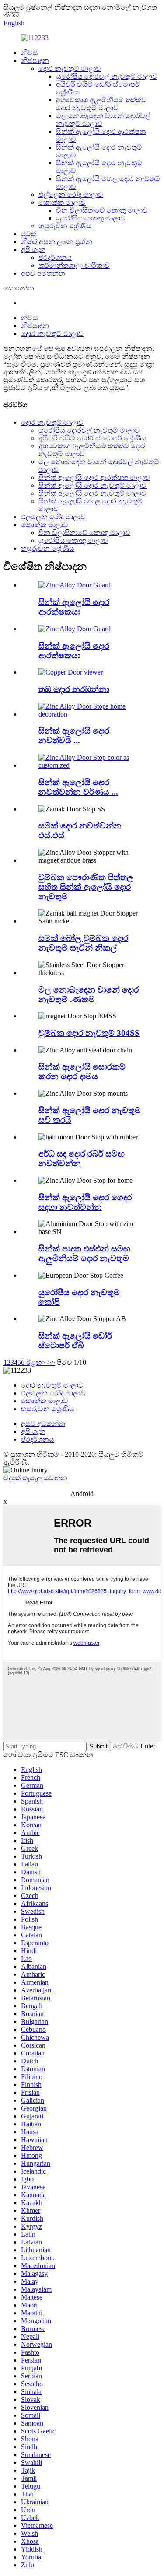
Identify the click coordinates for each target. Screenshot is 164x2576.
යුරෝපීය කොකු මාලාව (91, 218)
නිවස (30, 53)
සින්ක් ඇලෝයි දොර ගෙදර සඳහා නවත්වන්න (85, 1202)
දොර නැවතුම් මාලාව (70, 68)
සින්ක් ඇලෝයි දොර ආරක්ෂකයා (74, 607)
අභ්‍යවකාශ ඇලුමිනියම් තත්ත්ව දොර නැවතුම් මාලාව (101, 104)
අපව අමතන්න (43, 273)
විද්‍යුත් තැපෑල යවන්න (35, 1478)
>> (51, 1362)
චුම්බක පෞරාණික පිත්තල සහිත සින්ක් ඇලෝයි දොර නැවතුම (86, 887)
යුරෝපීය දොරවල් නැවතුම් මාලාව (107, 76)
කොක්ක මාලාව (62, 202)
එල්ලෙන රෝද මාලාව (71, 194)
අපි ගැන (33, 250)
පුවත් (29, 234)
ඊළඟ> (36, 1362)
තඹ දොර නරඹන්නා (74, 689)
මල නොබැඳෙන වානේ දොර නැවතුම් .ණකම (89, 994)
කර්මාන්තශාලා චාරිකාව (74, 265)
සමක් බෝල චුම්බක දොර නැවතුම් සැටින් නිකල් (83, 943)
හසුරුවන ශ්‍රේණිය (65, 226)
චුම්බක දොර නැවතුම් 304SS (89, 1033)
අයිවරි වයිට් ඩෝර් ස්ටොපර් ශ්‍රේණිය (92, 438)
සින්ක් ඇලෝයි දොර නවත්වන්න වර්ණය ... (78, 787)
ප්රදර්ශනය (55, 257)
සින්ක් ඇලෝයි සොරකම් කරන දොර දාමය (82, 1071)
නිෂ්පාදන (35, 61)
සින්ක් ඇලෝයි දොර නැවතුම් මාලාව (92, 485)
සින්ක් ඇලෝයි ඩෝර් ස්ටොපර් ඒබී (75, 1340)
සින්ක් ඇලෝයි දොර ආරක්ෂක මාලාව (94, 477)
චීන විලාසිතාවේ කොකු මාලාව (102, 210)
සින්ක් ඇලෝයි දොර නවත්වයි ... (74, 736)
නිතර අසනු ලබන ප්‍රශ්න (57, 242)
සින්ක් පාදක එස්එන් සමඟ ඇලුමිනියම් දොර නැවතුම (84, 1253)
